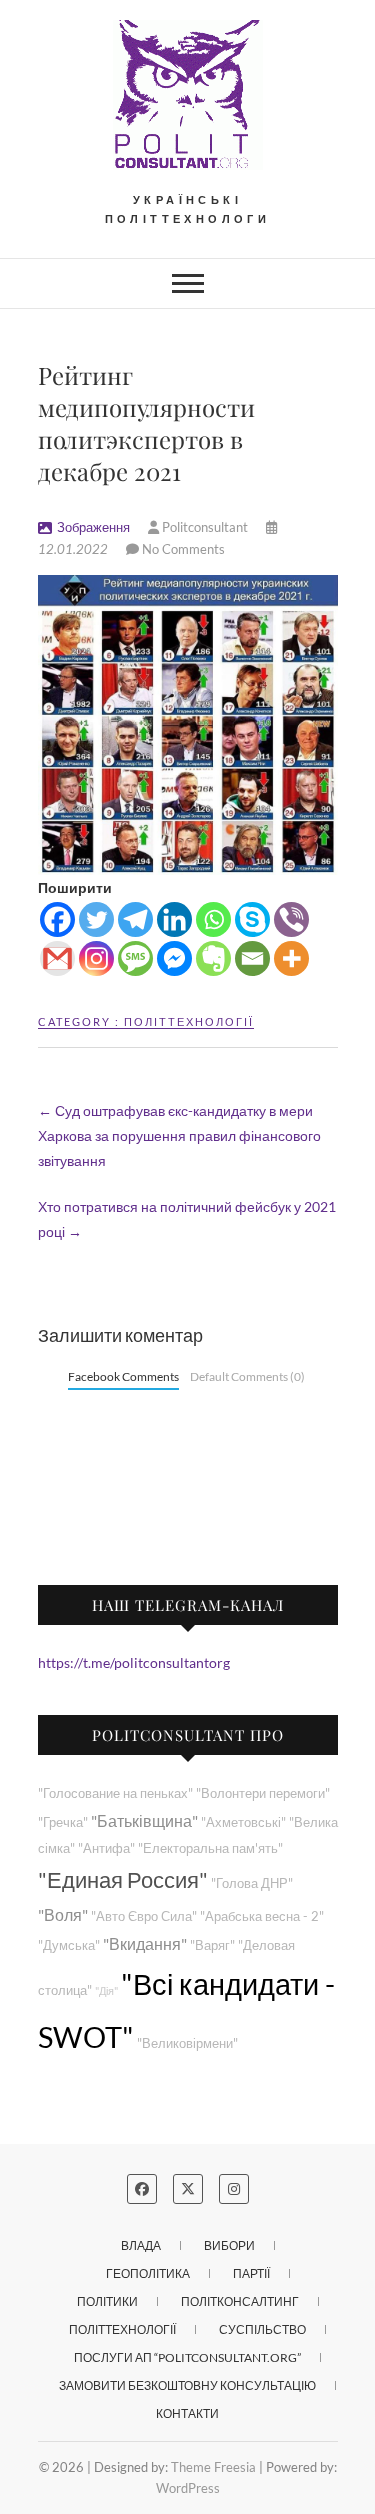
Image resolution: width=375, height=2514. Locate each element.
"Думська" (69, 1945)
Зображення (93, 527)
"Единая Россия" (123, 1879)
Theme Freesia (213, 2467)
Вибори (229, 2245)
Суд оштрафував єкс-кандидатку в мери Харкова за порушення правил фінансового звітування (179, 1135)
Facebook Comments (123, 1376)
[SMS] (135, 958)
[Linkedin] (174, 919)
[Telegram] (135, 919)
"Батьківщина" (144, 1820)
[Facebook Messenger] (174, 958)
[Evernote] (213, 958)
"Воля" (63, 1914)
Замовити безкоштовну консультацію (187, 2385)
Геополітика (148, 2273)
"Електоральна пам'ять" (210, 1848)
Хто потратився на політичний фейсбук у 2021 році (187, 1219)
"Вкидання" (145, 1943)
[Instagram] (96, 958)
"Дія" (106, 1990)
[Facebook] (57, 919)
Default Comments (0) (247, 1376)
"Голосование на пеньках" (115, 1793)
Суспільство (262, 2329)
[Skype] (252, 919)
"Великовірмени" (187, 2043)
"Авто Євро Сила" (144, 1916)
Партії (251, 2273)
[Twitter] (96, 919)
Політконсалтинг (240, 2301)
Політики (107, 2301)
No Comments (183, 549)
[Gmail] (57, 958)
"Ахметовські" (243, 1822)
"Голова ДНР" (252, 1883)
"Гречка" (63, 1822)
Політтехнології (189, 1021)
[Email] (252, 958)
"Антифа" (106, 1848)
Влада (141, 2245)
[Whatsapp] (213, 919)
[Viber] (291, 919)
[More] (291, 958)
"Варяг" (212, 1945)
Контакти (187, 2413)
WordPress (188, 2488)
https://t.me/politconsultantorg (134, 1662)
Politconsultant (205, 527)
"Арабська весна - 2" (262, 1916)
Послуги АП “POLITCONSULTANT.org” (187, 2357)
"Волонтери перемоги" (263, 1793)
